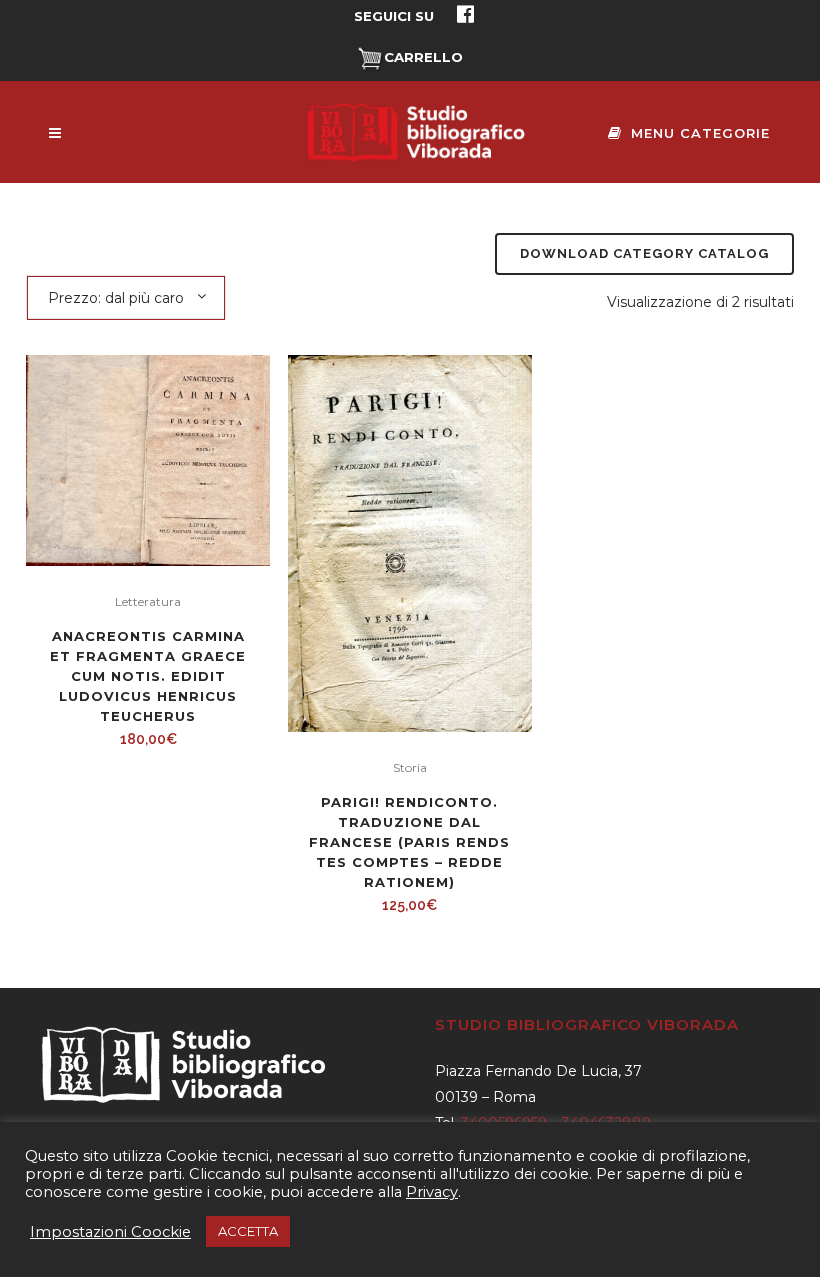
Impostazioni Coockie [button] (110, 1232)
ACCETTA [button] (248, 1231)
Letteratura (148, 601)
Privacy (432, 1192)
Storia (410, 767)
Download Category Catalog (644, 253)
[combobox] (126, 297)
